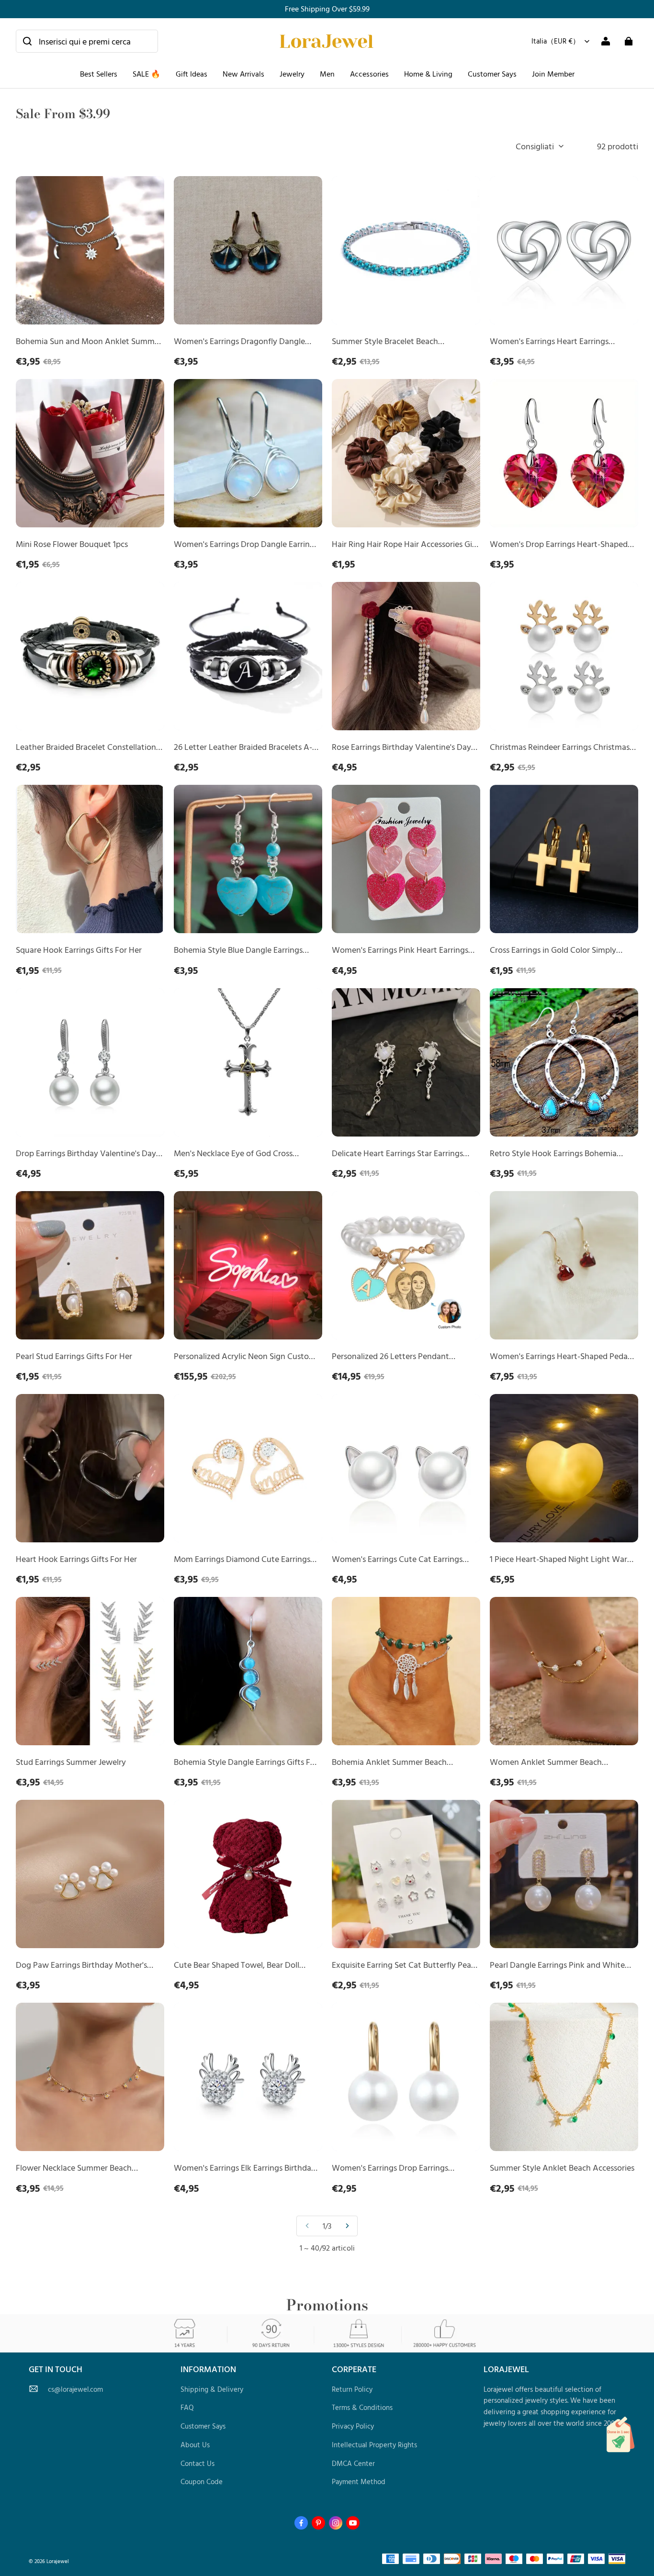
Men (327, 74)
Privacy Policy (353, 2426)
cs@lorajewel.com (75, 2389)
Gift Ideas (192, 74)
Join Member (553, 74)
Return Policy (352, 2389)
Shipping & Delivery (212, 2389)
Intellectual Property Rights (374, 2445)
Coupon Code (202, 2481)
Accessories (369, 74)
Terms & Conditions (362, 2407)
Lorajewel (58, 2561)
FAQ (187, 2407)
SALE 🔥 (147, 74)
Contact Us (197, 2463)
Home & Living (428, 74)
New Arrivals (243, 74)
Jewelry (292, 74)
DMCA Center (353, 2463)
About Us (195, 2445)
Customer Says (492, 74)
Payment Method (359, 2481)
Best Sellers (99, 74)
